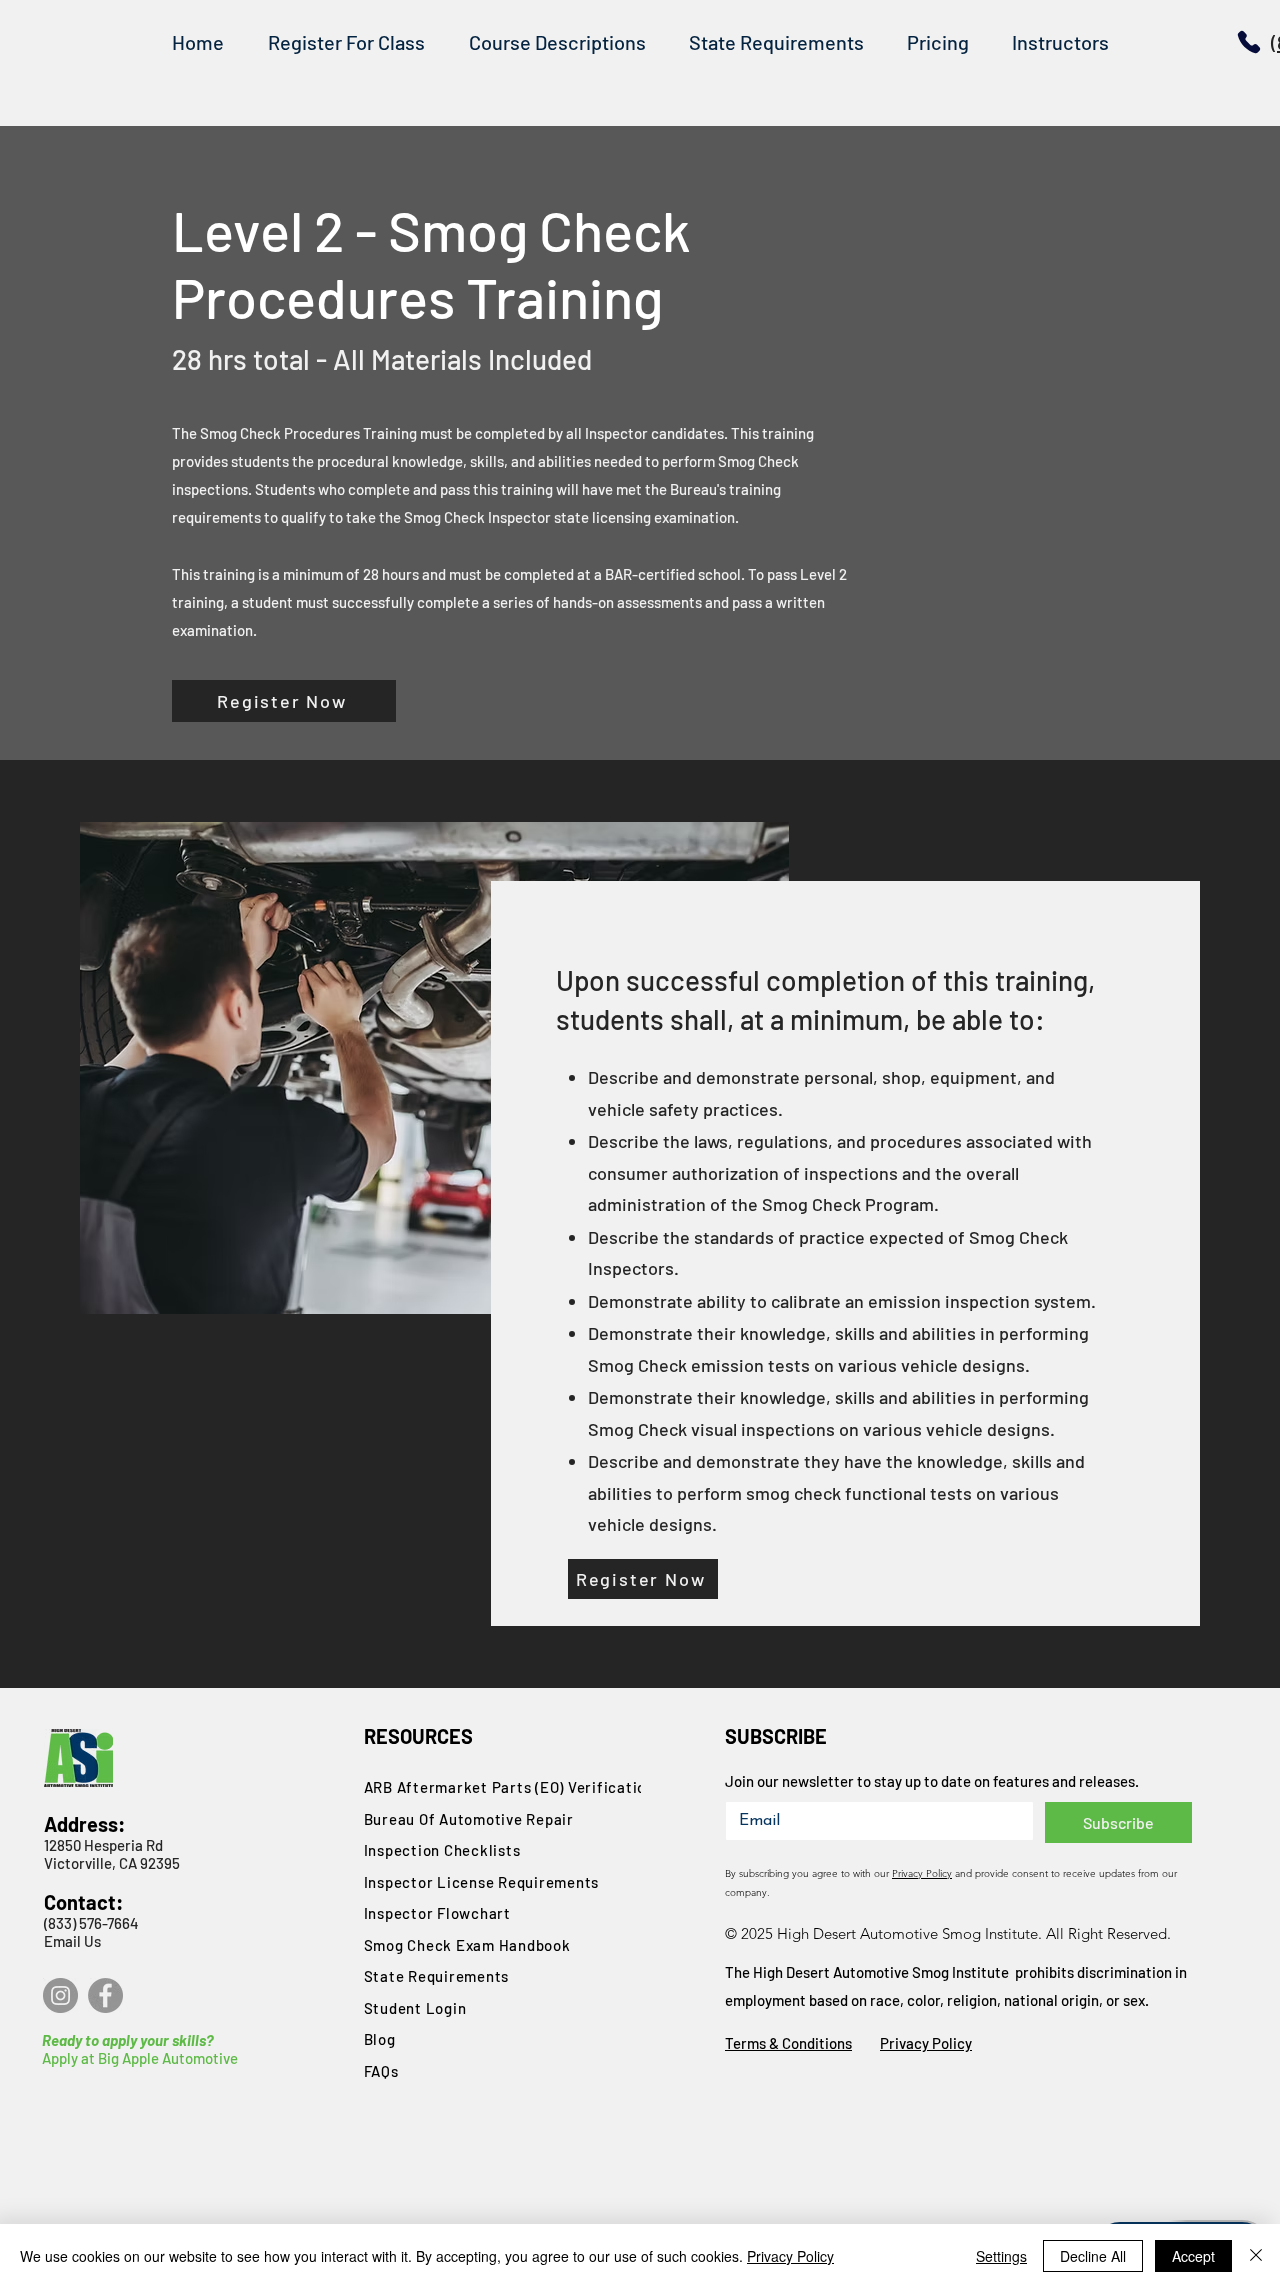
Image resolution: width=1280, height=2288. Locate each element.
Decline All (1093, 2256)
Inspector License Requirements (482, 1882)
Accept (1193, 2256)
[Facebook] (105, 1995)
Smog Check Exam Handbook (467, 1945)
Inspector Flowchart (437, 1913)
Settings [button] (1001, 2256)
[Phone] (1249, 42)
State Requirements (437, 1976)
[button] (557, 42)
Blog (380, 2039)
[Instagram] (60, 1995)
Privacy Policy (922, 1873)
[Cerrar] (1256, 2256)
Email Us (72, 1941)
